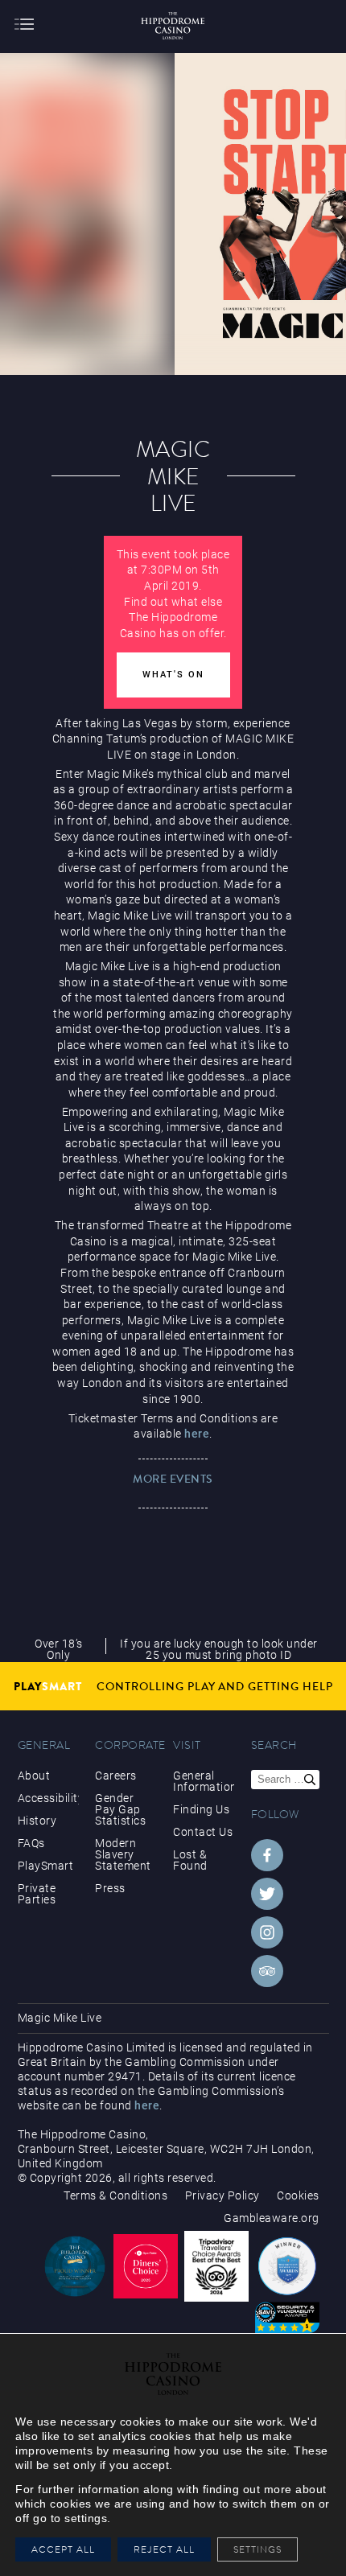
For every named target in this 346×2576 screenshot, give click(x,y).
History (37, 1821)
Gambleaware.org (272, 2218)
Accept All (63, 2549)
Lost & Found (190, 1860)
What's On (173, 675)
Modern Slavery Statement (123, 1854)
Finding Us (201, 1809)
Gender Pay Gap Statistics (120, 1809)
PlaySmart (46, 1866)
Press (110, 1888)
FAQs (31, 1843)
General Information (204, 1781)
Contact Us (203, 1832)
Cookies (298, 2195)
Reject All (164, 2549)
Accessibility (48, 1798)
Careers (116, 1776)
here (197, 1434)
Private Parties (37, 1894)
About (34, 1776)
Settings (262, 2549)
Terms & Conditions (115, 2195)
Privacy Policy (222, 2195)
